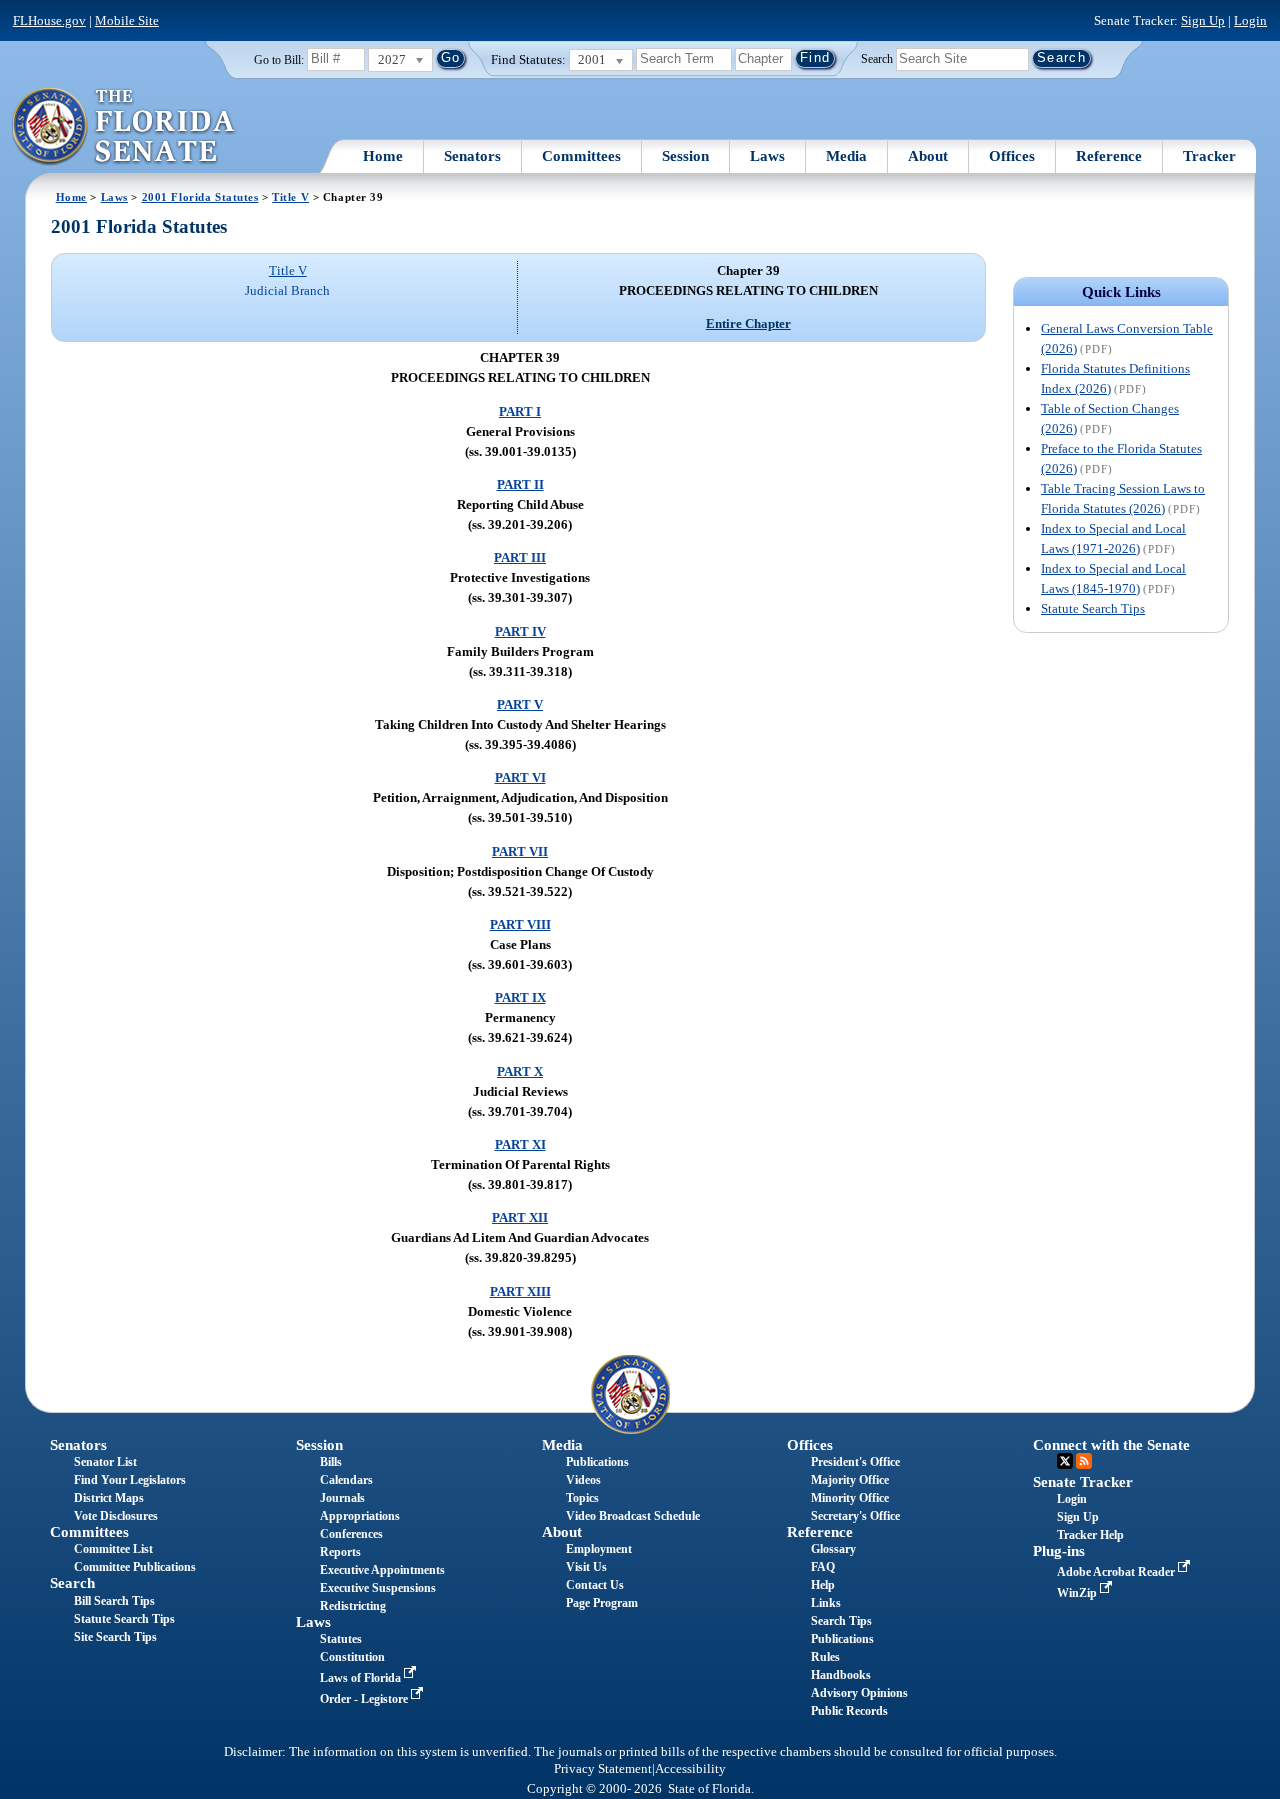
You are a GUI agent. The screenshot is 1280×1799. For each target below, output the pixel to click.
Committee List (113, 1549)
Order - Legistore (365, 1699)
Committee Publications (135, 1567)
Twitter (1065, 1461)
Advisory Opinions (859, 1693)
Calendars (346, 1480)
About (928, 156)
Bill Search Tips (114, 1601)
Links (826, 1603)
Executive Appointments (382, 1570)
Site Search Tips (115, 1637)
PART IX (520, 997)
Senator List (105, 1462)
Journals (342, 1498)
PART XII (520, 1217)
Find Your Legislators (130, 1480)
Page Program (602, 1603)
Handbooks (841, 1675)
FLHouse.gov (49, 20)
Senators (472, 156)
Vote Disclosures (116, 1516)
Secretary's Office (855, 1516)
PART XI (520, 1144)
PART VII (520, 851)
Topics (582, 1498)
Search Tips (841, 1621)
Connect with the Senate (1111, 1445)
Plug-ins (1059, 1551)
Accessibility (690, 1769)
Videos (583, 1480)
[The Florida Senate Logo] (124, 127)
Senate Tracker (1083, 1482)
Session (685, 156)
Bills (331, 1462)
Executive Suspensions (378, 1588)
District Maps (109, 1498)
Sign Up (1203, 20)
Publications (597, 1462)
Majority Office (850, 1480)
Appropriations (360, 1516)
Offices (1012, 156)
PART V (520, 704)
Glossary (833, 1549)
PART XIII (520, 1291)
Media (846, 156)
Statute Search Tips (1093, 608)
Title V (290, 197)
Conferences (351, 1534)
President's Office (855, 1462)
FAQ (823, 1567)
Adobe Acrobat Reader (1117, 1572)
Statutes (341, 1639)
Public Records (849, 1711)
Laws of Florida (362, 1678)
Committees (581, 156)
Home (383, 156)
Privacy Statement (603, 1769)
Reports (340, 1552)
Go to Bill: (279, 60)
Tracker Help (1090, 1535)
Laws (767, 156)
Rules (825, 1657)
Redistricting (353, 1606)
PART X (520, 1071)
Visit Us (586, 1567)
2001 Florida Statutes (200, 197)
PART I (520, 411)
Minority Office (850, 1498)
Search (877, 58)
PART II (520, 484)
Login (1250, 20)
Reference (1109, 156)
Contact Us (595, 1585)
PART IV (520, 631)
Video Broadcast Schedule (633, 1516)
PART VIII (520, 924)
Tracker (1209, 156)
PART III (520, 557)
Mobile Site (127, 20)
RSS (1084, 1461)
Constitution (352, 1657)
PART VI (520, 777)
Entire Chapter (748, 323)
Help (823, 1585)
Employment (599, 1549)
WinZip (1078, 1593)
